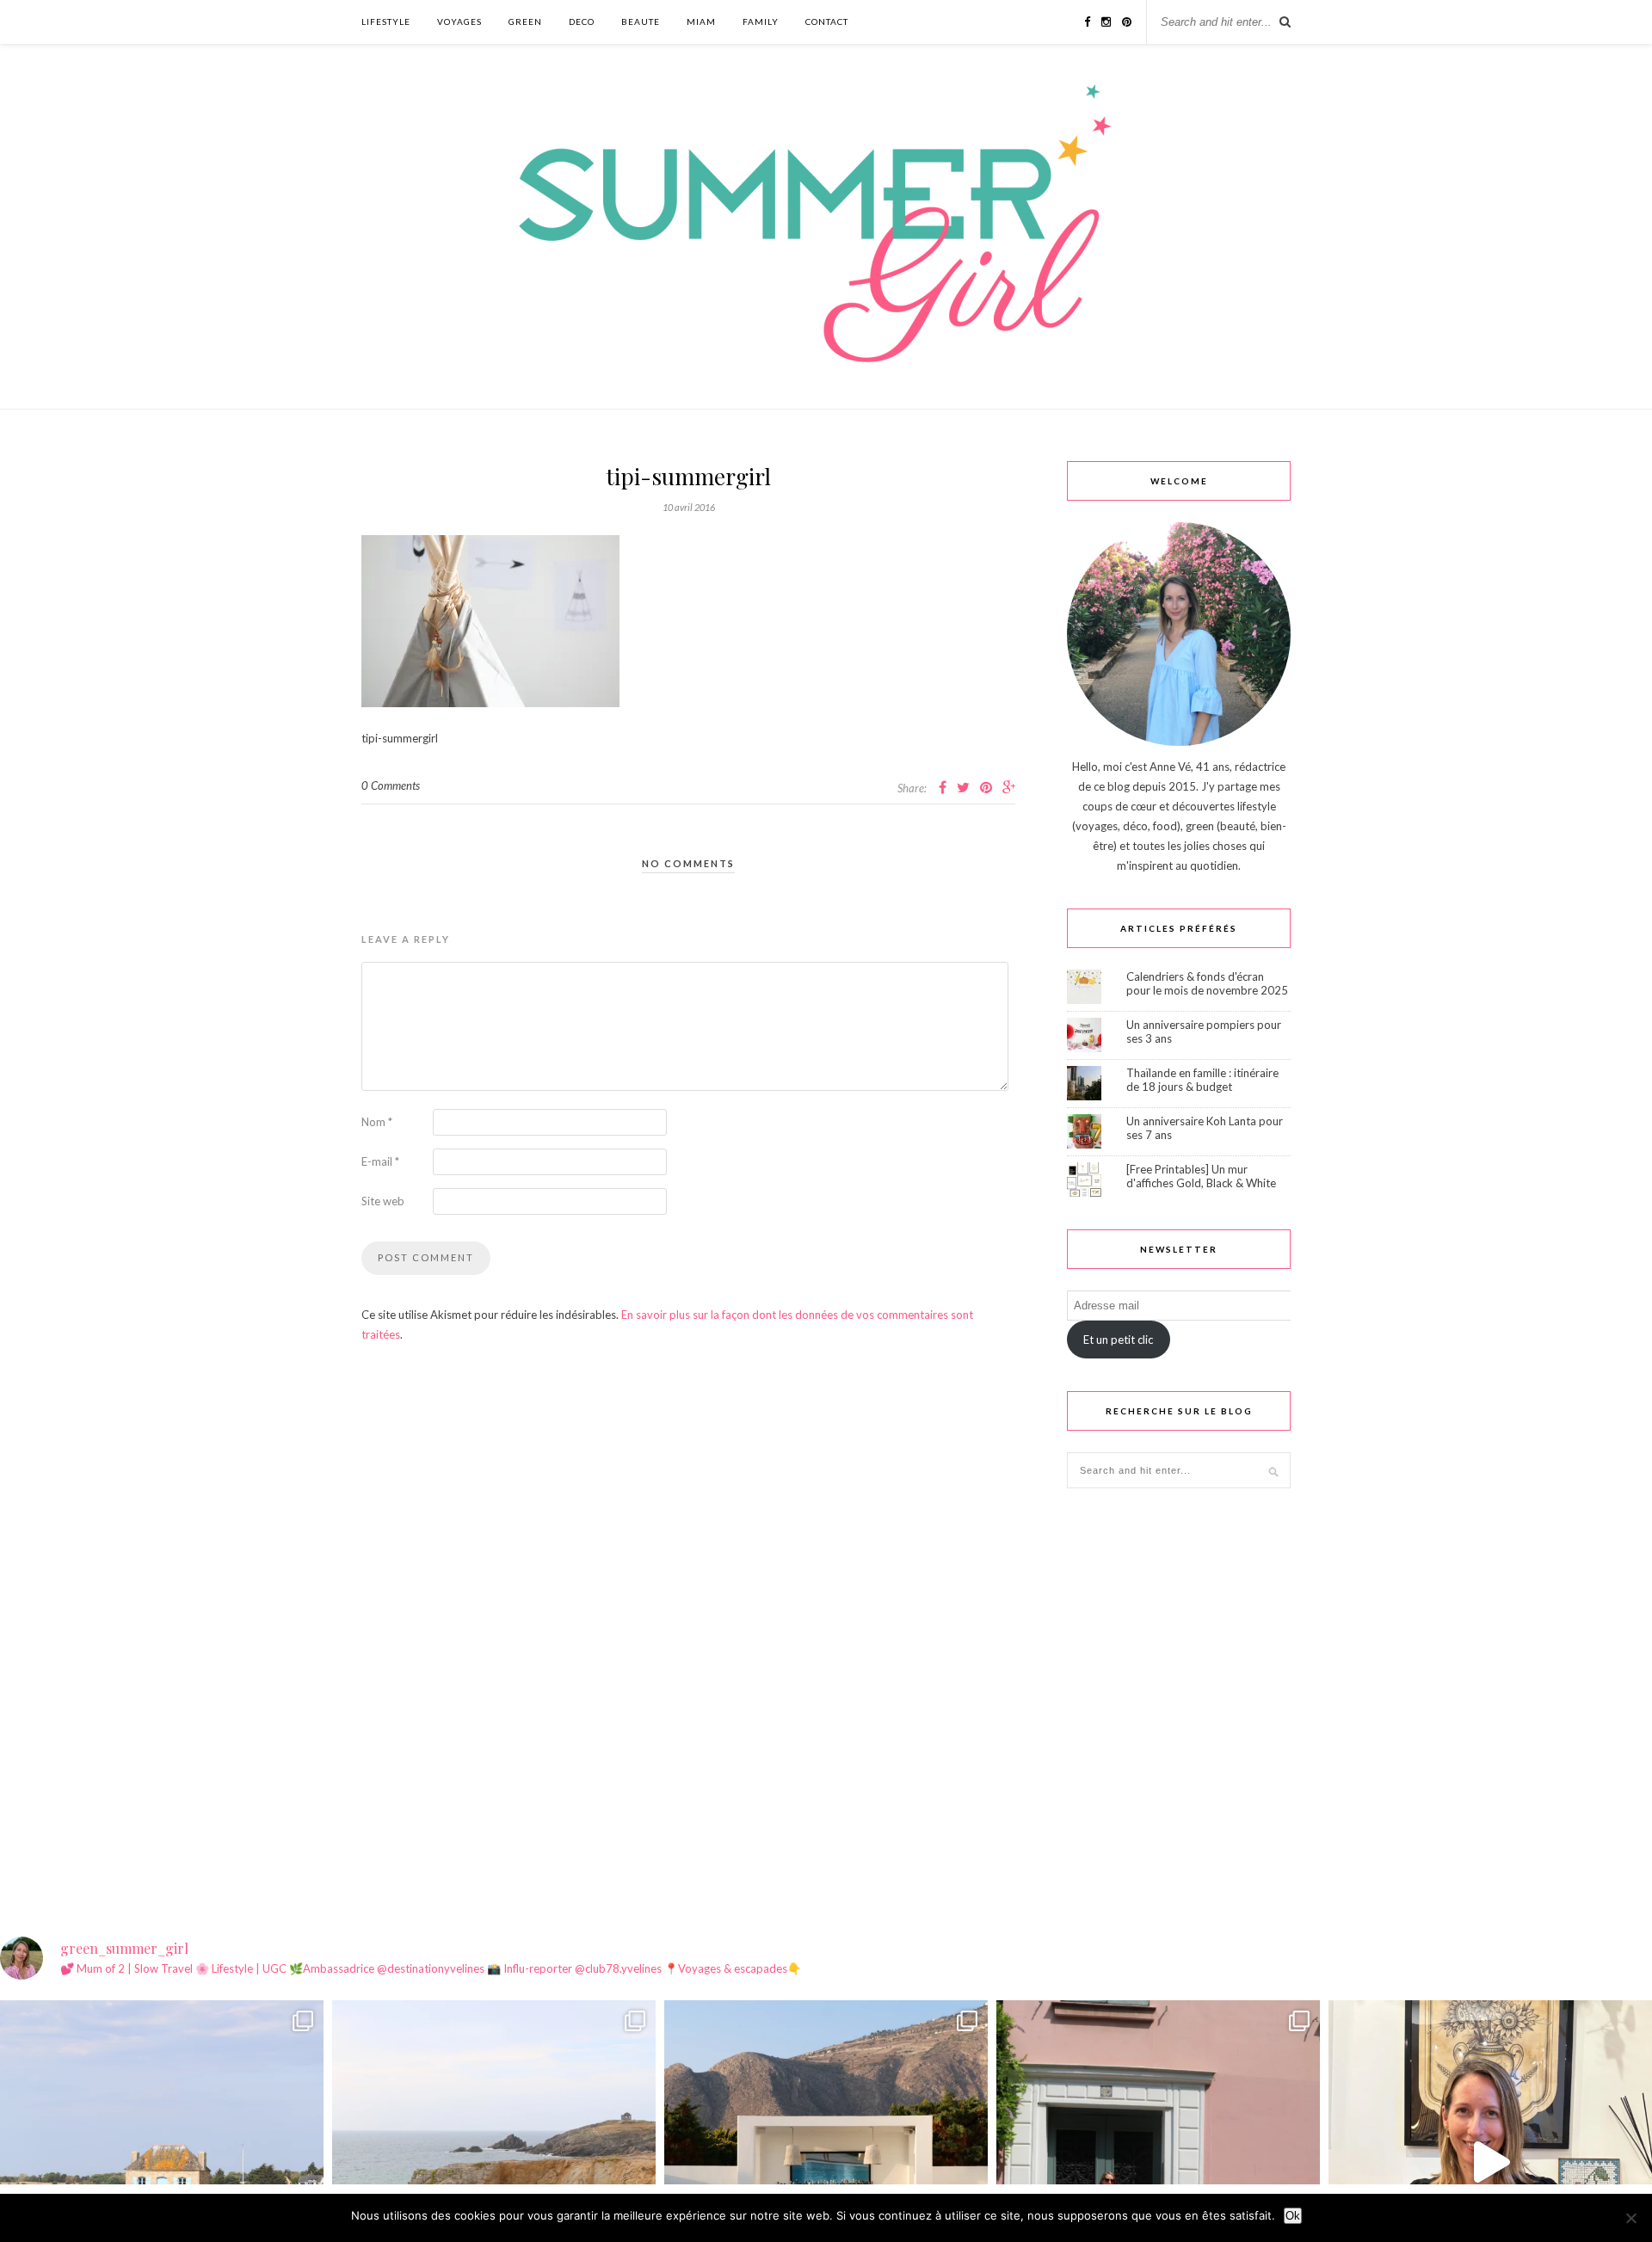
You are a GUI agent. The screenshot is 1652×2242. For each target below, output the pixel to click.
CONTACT (827, 22)
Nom (377, 1122)
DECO (582, 22)
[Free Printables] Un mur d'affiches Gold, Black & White (1201, 1176)
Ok (1293, 2216)
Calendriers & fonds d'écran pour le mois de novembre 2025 (1207, 983)
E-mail (380, 1161)
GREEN (525, 22)
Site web (383, 1201)
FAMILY (761, 22)
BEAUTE (641, 22)
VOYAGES (459, 22)
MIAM (701, 22)
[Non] (1630, 2218)
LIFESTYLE (386, 22)
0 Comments (391, 785)
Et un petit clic (1118, 1340)
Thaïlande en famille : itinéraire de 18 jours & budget (1202, 1080)
